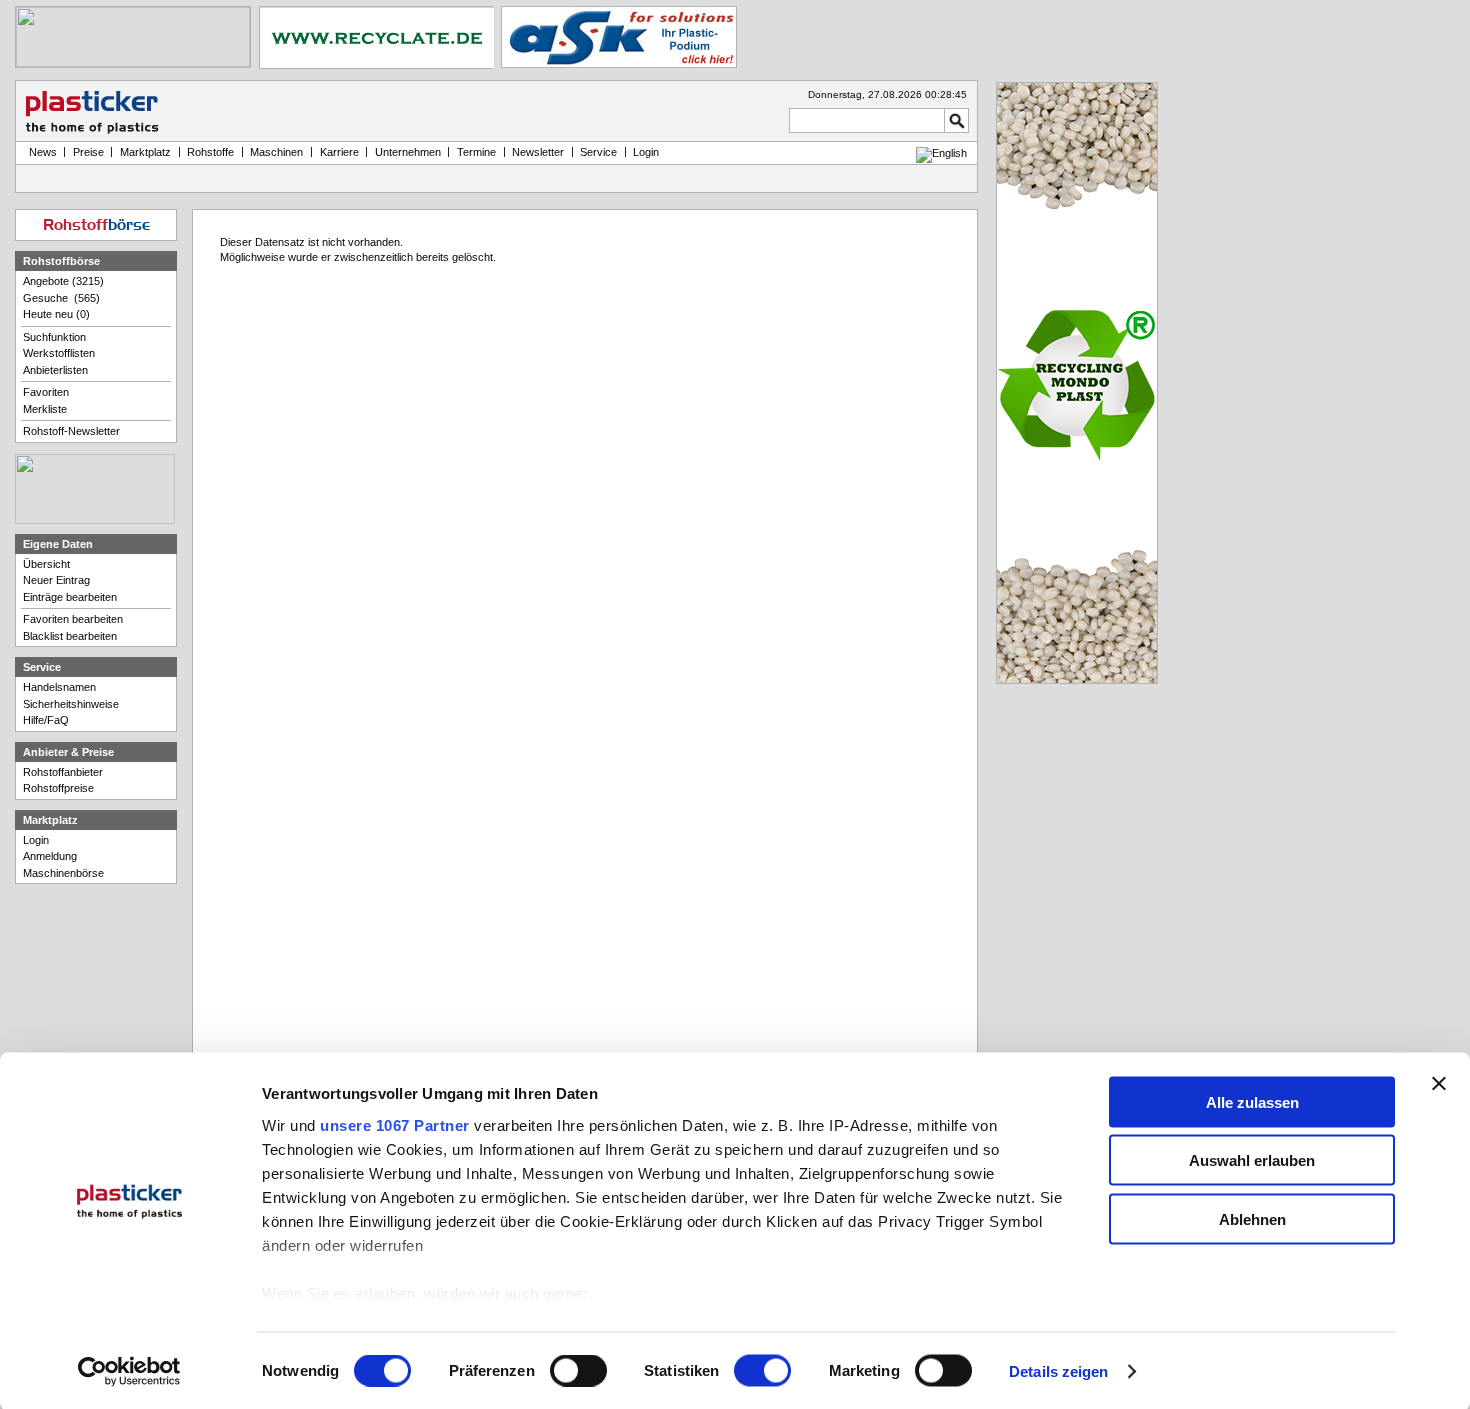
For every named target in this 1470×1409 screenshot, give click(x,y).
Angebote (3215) (63, 281)
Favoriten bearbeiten (73, 619)
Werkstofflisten (59, 353)
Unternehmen (408, 152)
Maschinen (276, 152)
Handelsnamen (59, 687)
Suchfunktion (54, 337)
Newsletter (538, 152)
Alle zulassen (1252, 1101)
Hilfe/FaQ (46, 720)
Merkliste (45, 409)
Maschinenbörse (63, 873)
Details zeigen (1058, 1371)
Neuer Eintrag (56, 580)
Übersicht (46, 564)
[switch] (578, 1371)
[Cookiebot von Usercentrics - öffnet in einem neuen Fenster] (129, 1372)
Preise (88, 152)
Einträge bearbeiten (70, 597)
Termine (476, 152)
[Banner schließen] (1439, 1083)
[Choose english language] (941, 153)
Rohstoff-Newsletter (71, 431)
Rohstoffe (210, 152)
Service (598, 152)
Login (36, 840)
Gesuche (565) (61, 298)
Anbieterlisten (55, 370)
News (40, 152)
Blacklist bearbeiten (70, 636)
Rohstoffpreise (58, 788)
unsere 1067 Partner (395, 1124)
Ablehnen (1252, 1218)
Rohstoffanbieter (63, 772)
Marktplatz (145, 152)
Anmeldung (50, 856)
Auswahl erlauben (1252, 1160)
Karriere (339, 152)
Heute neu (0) (56, 314)
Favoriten (46, 392)
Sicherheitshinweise (71, 704)
